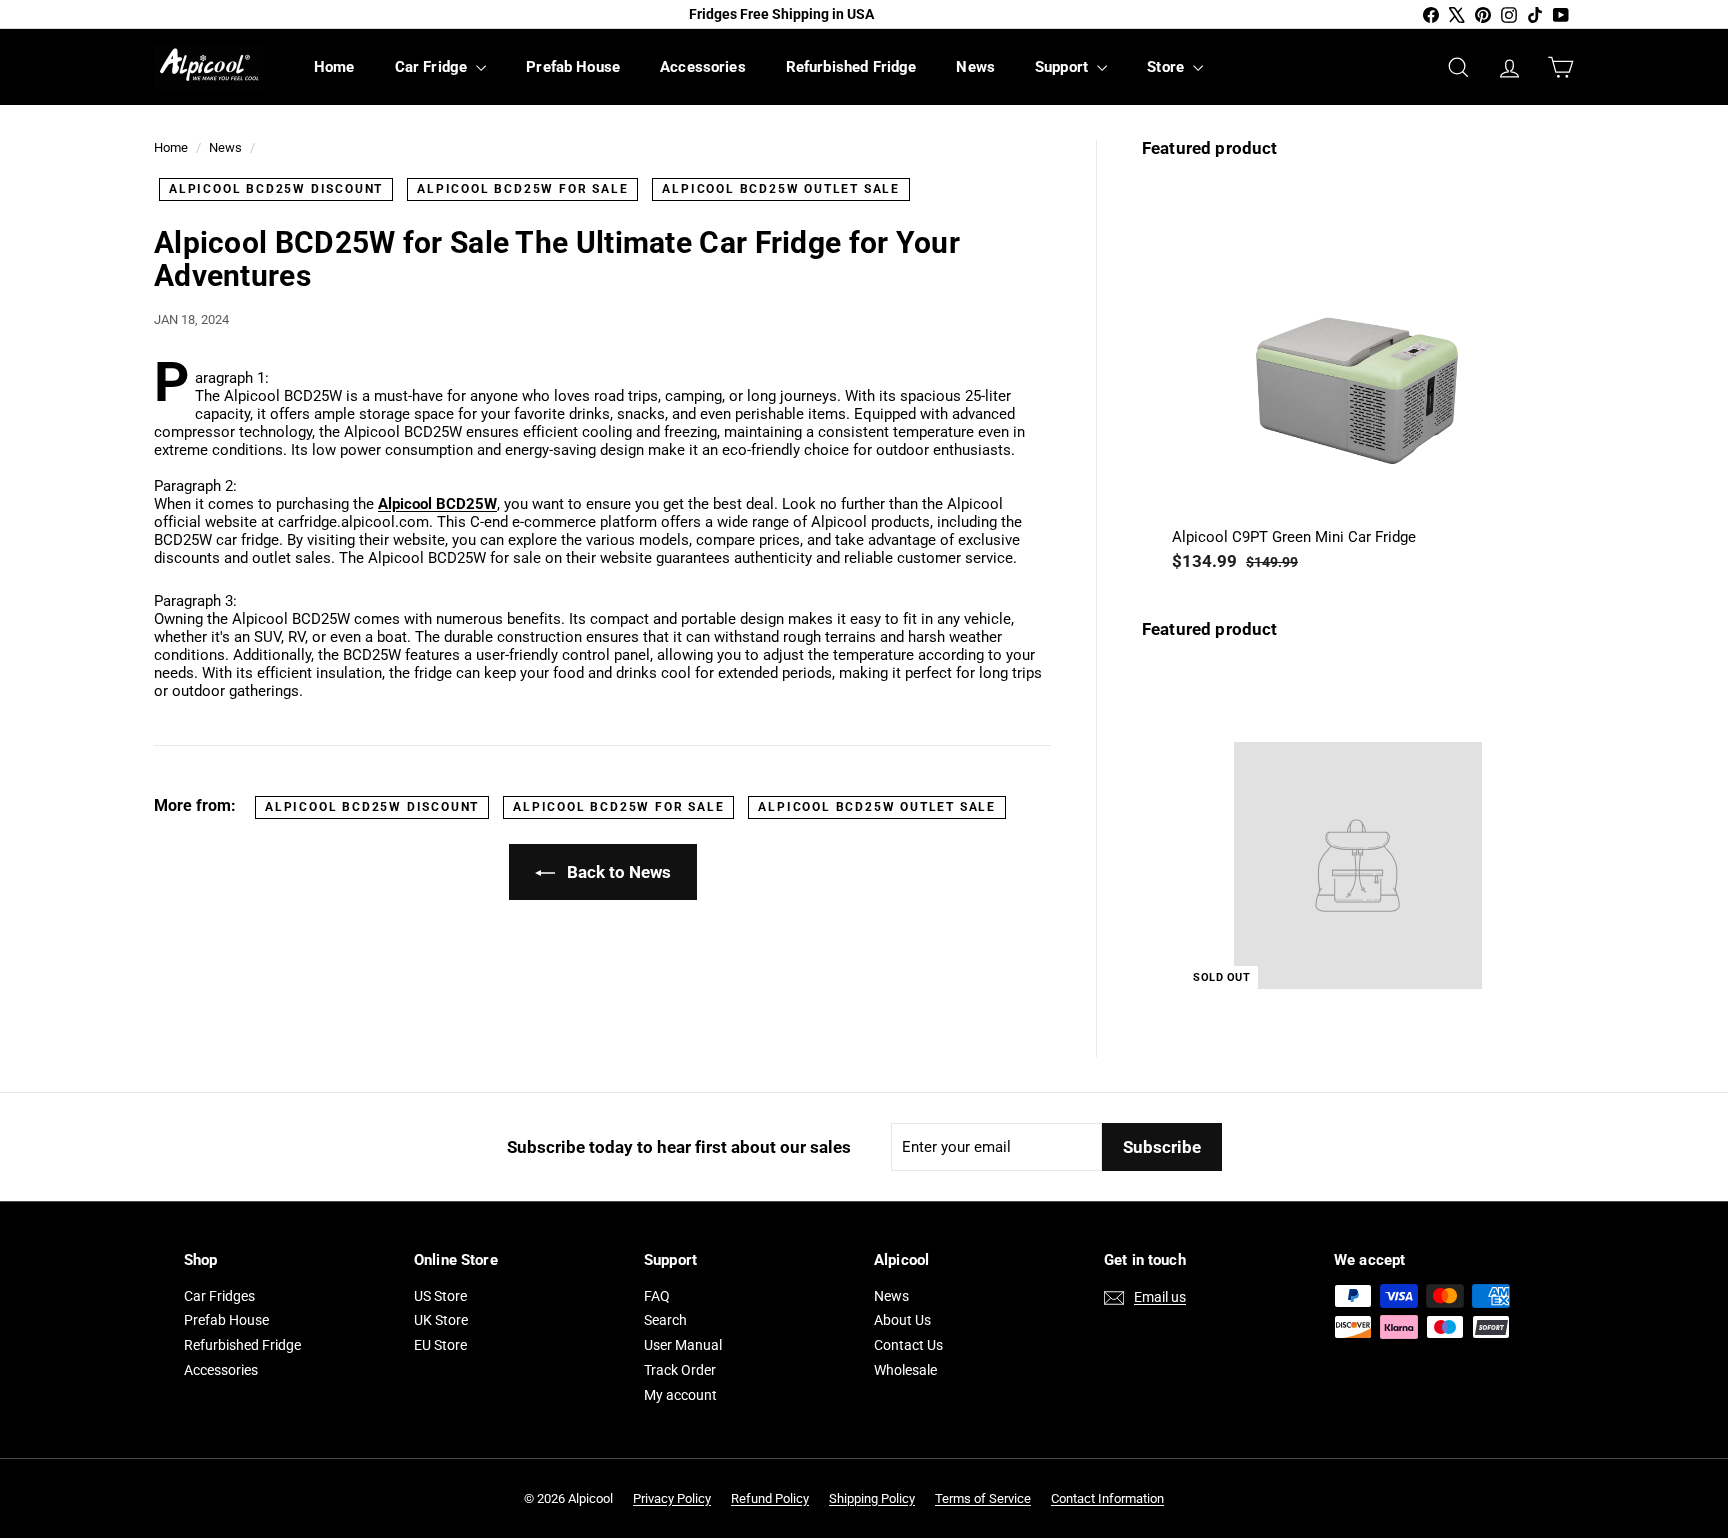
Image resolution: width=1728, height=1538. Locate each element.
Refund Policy (770, 1498)
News (975, 67)
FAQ (657, 1296)
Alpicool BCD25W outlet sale (781, 189)
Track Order (680, 1370)
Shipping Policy (872, 1498)
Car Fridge (433, 67)
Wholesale (905, 1370)
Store (1167, 67)
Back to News (617, 872)
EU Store (440, 1345)
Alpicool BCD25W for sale (522, 189)
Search (665, 1320)
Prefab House (573, 67)
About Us (902, 1320)
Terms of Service (983, 1498)
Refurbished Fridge (851, 67)
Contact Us (908, 1345)
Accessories (703, 67)
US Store (440, 1296)
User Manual (683, 1345)
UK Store (441, 1320)
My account (680, 1395)
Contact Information (1107, 1498)
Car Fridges (219, 1296)
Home (334, 67)
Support (1063, 67)
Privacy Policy (672, 1498)
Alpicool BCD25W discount (276, 189)
